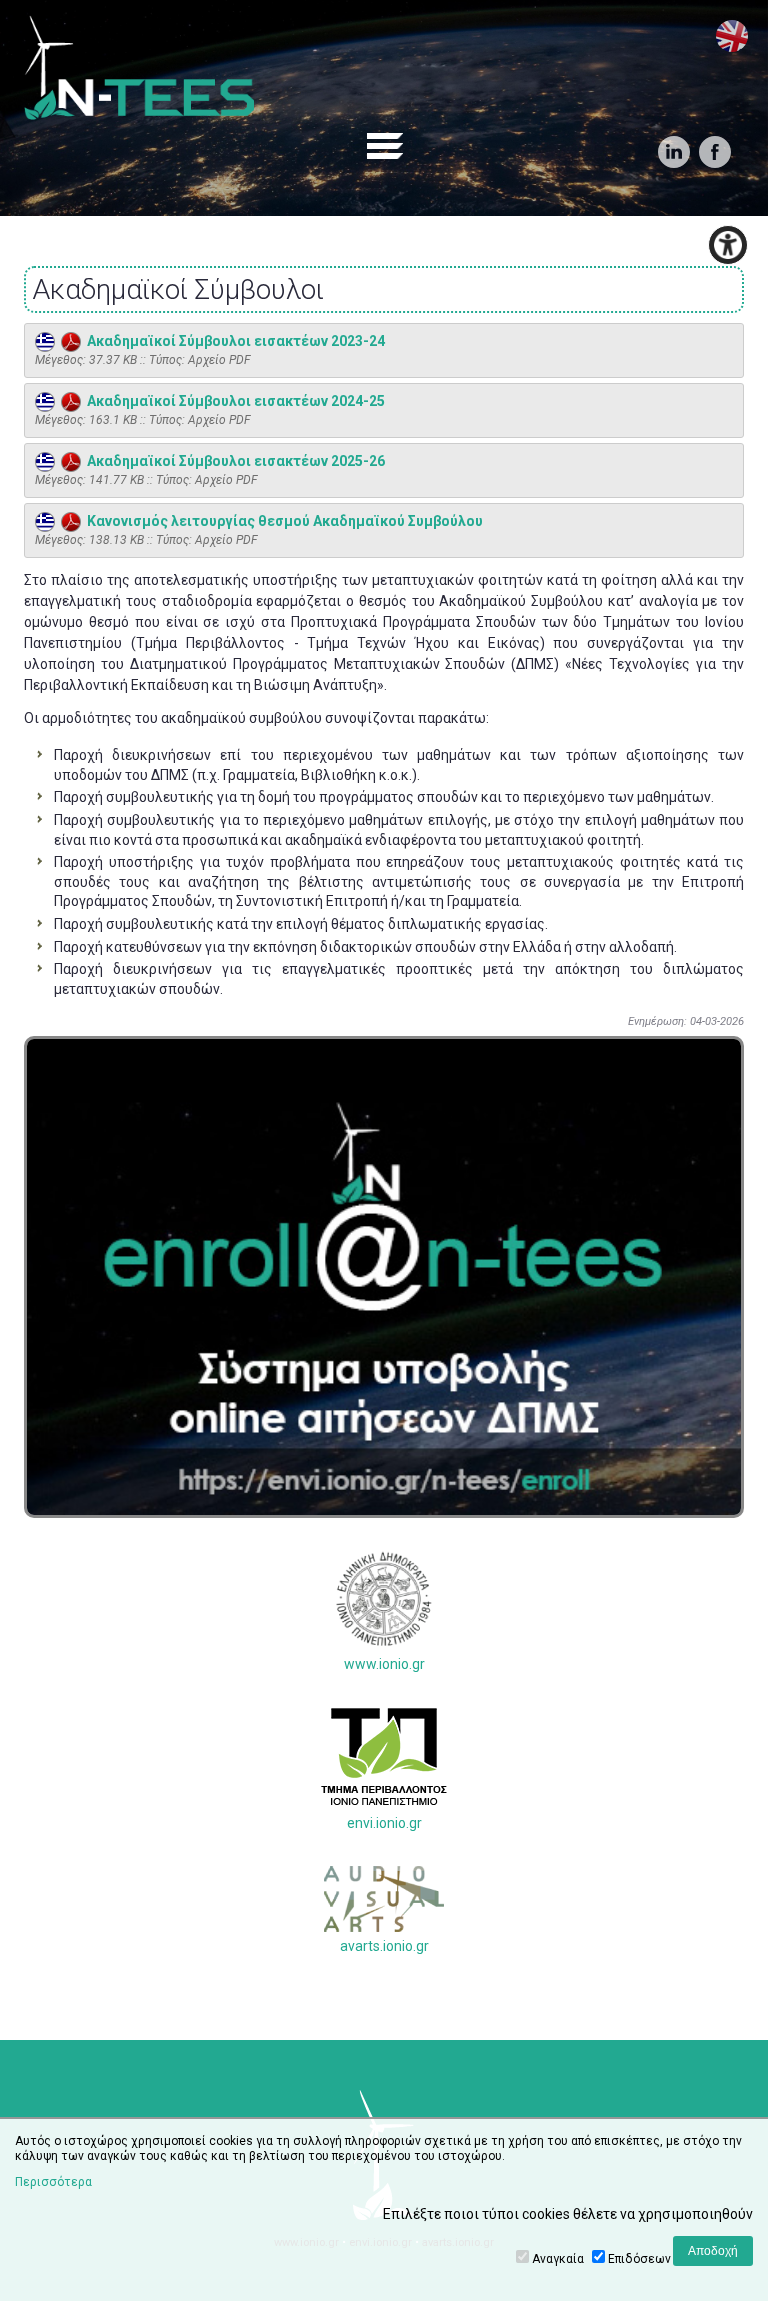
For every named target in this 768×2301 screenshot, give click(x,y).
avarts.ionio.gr (384, 1946)
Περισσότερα (53, 2182)
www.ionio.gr (384, 1664)
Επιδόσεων (639, 2259)
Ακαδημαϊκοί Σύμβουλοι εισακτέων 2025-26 (233, 461)
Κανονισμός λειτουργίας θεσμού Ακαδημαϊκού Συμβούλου (282, 521)
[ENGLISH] (732, 36)
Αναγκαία (558, 2259)
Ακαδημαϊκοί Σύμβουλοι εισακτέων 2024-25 (233, 401)
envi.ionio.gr (384, 1823)
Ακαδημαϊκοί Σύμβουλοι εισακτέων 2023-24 (233, 341)
